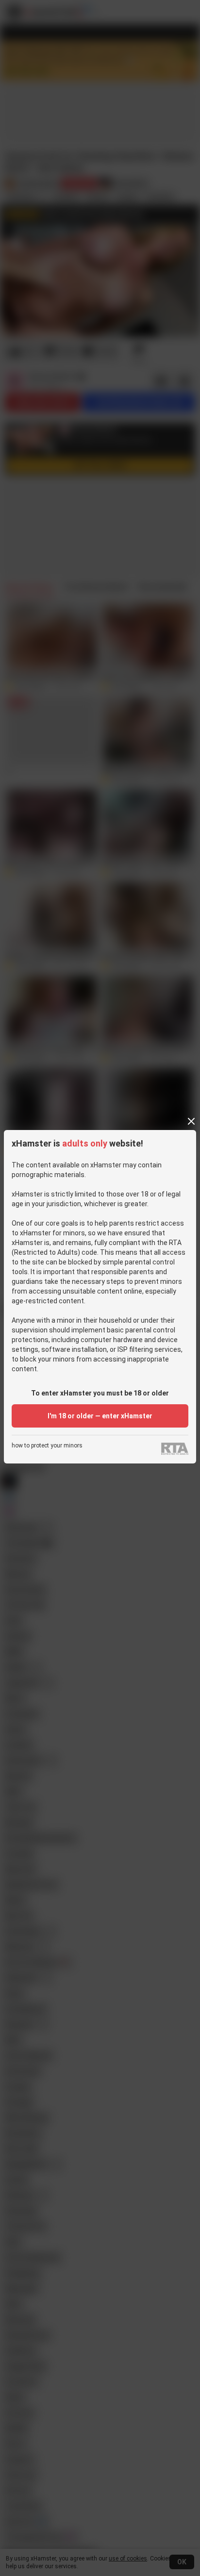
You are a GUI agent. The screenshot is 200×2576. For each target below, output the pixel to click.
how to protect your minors (47, 1446)
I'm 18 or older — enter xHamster (100, 1416)
